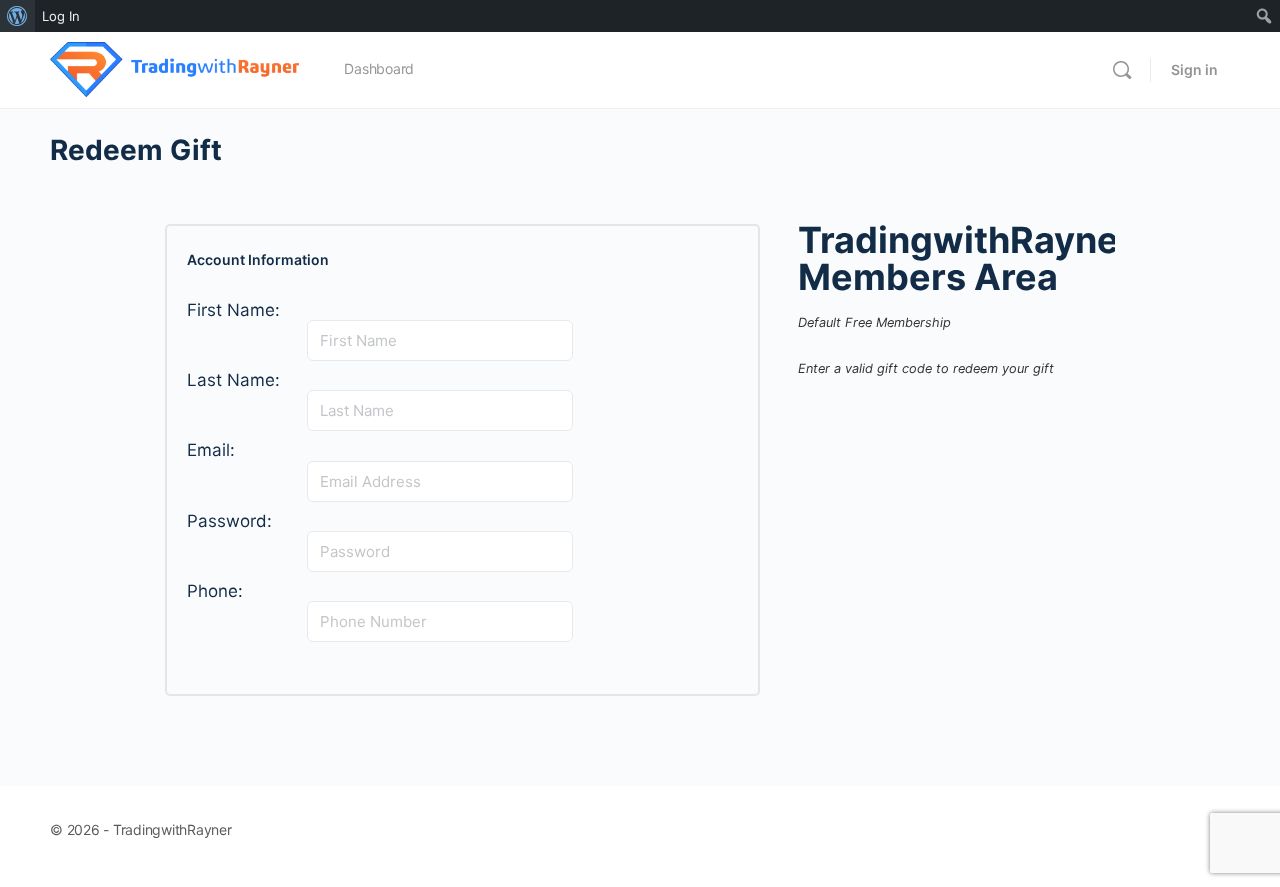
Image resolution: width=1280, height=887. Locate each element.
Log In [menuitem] (61, 16)
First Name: (233, 310)
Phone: (215, 591)
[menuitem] (17, 16)
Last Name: (233, 380)
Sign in (1194, 69)
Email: (211, 450)
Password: (229, 521)
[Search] (1122, 70)
